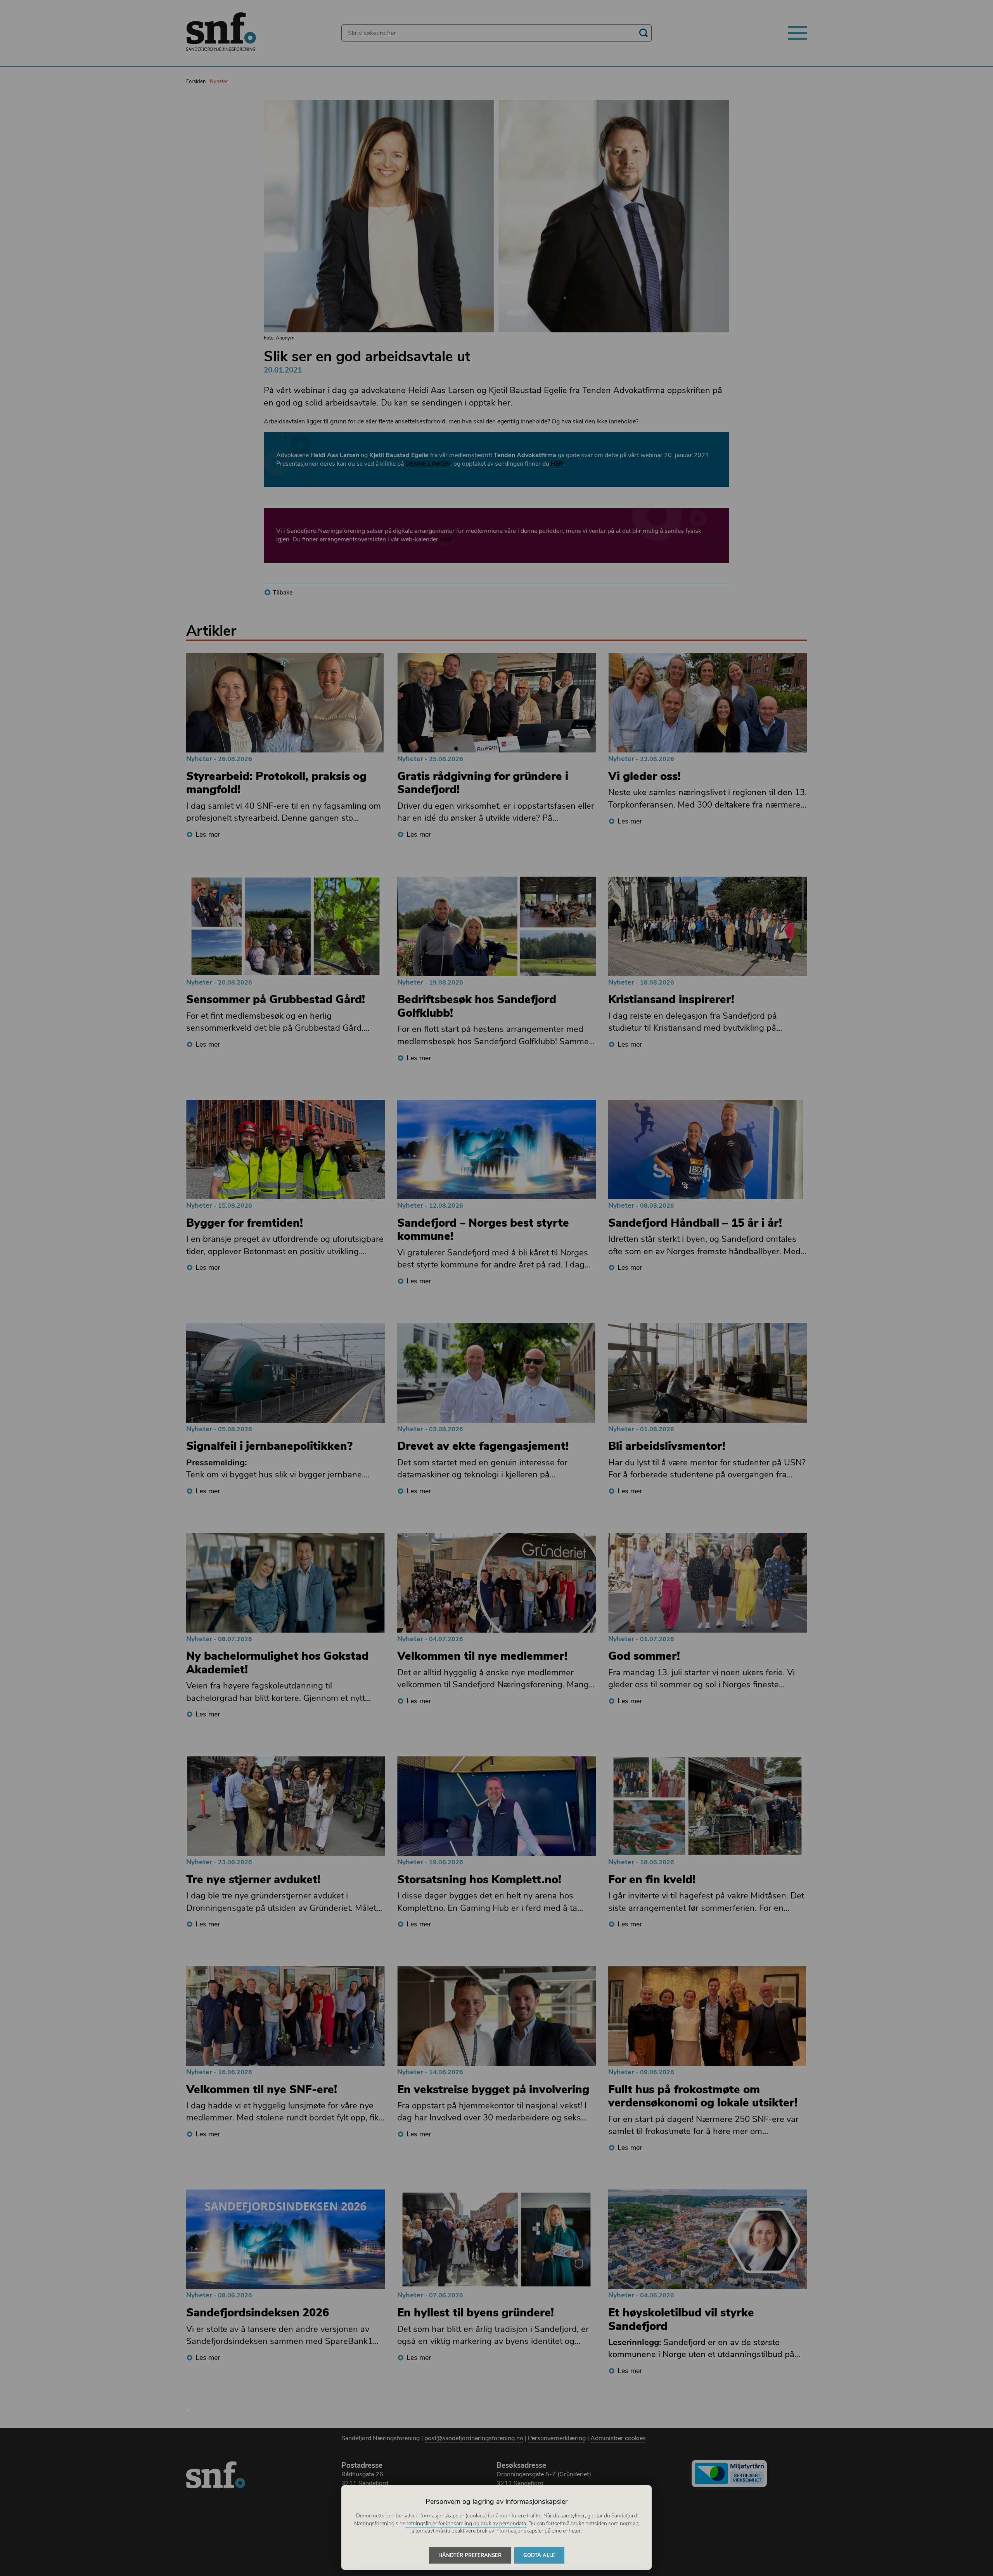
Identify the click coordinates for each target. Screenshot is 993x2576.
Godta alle (539, 2555)
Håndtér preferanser (470, 2555)
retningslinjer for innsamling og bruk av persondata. (466, 2523)
